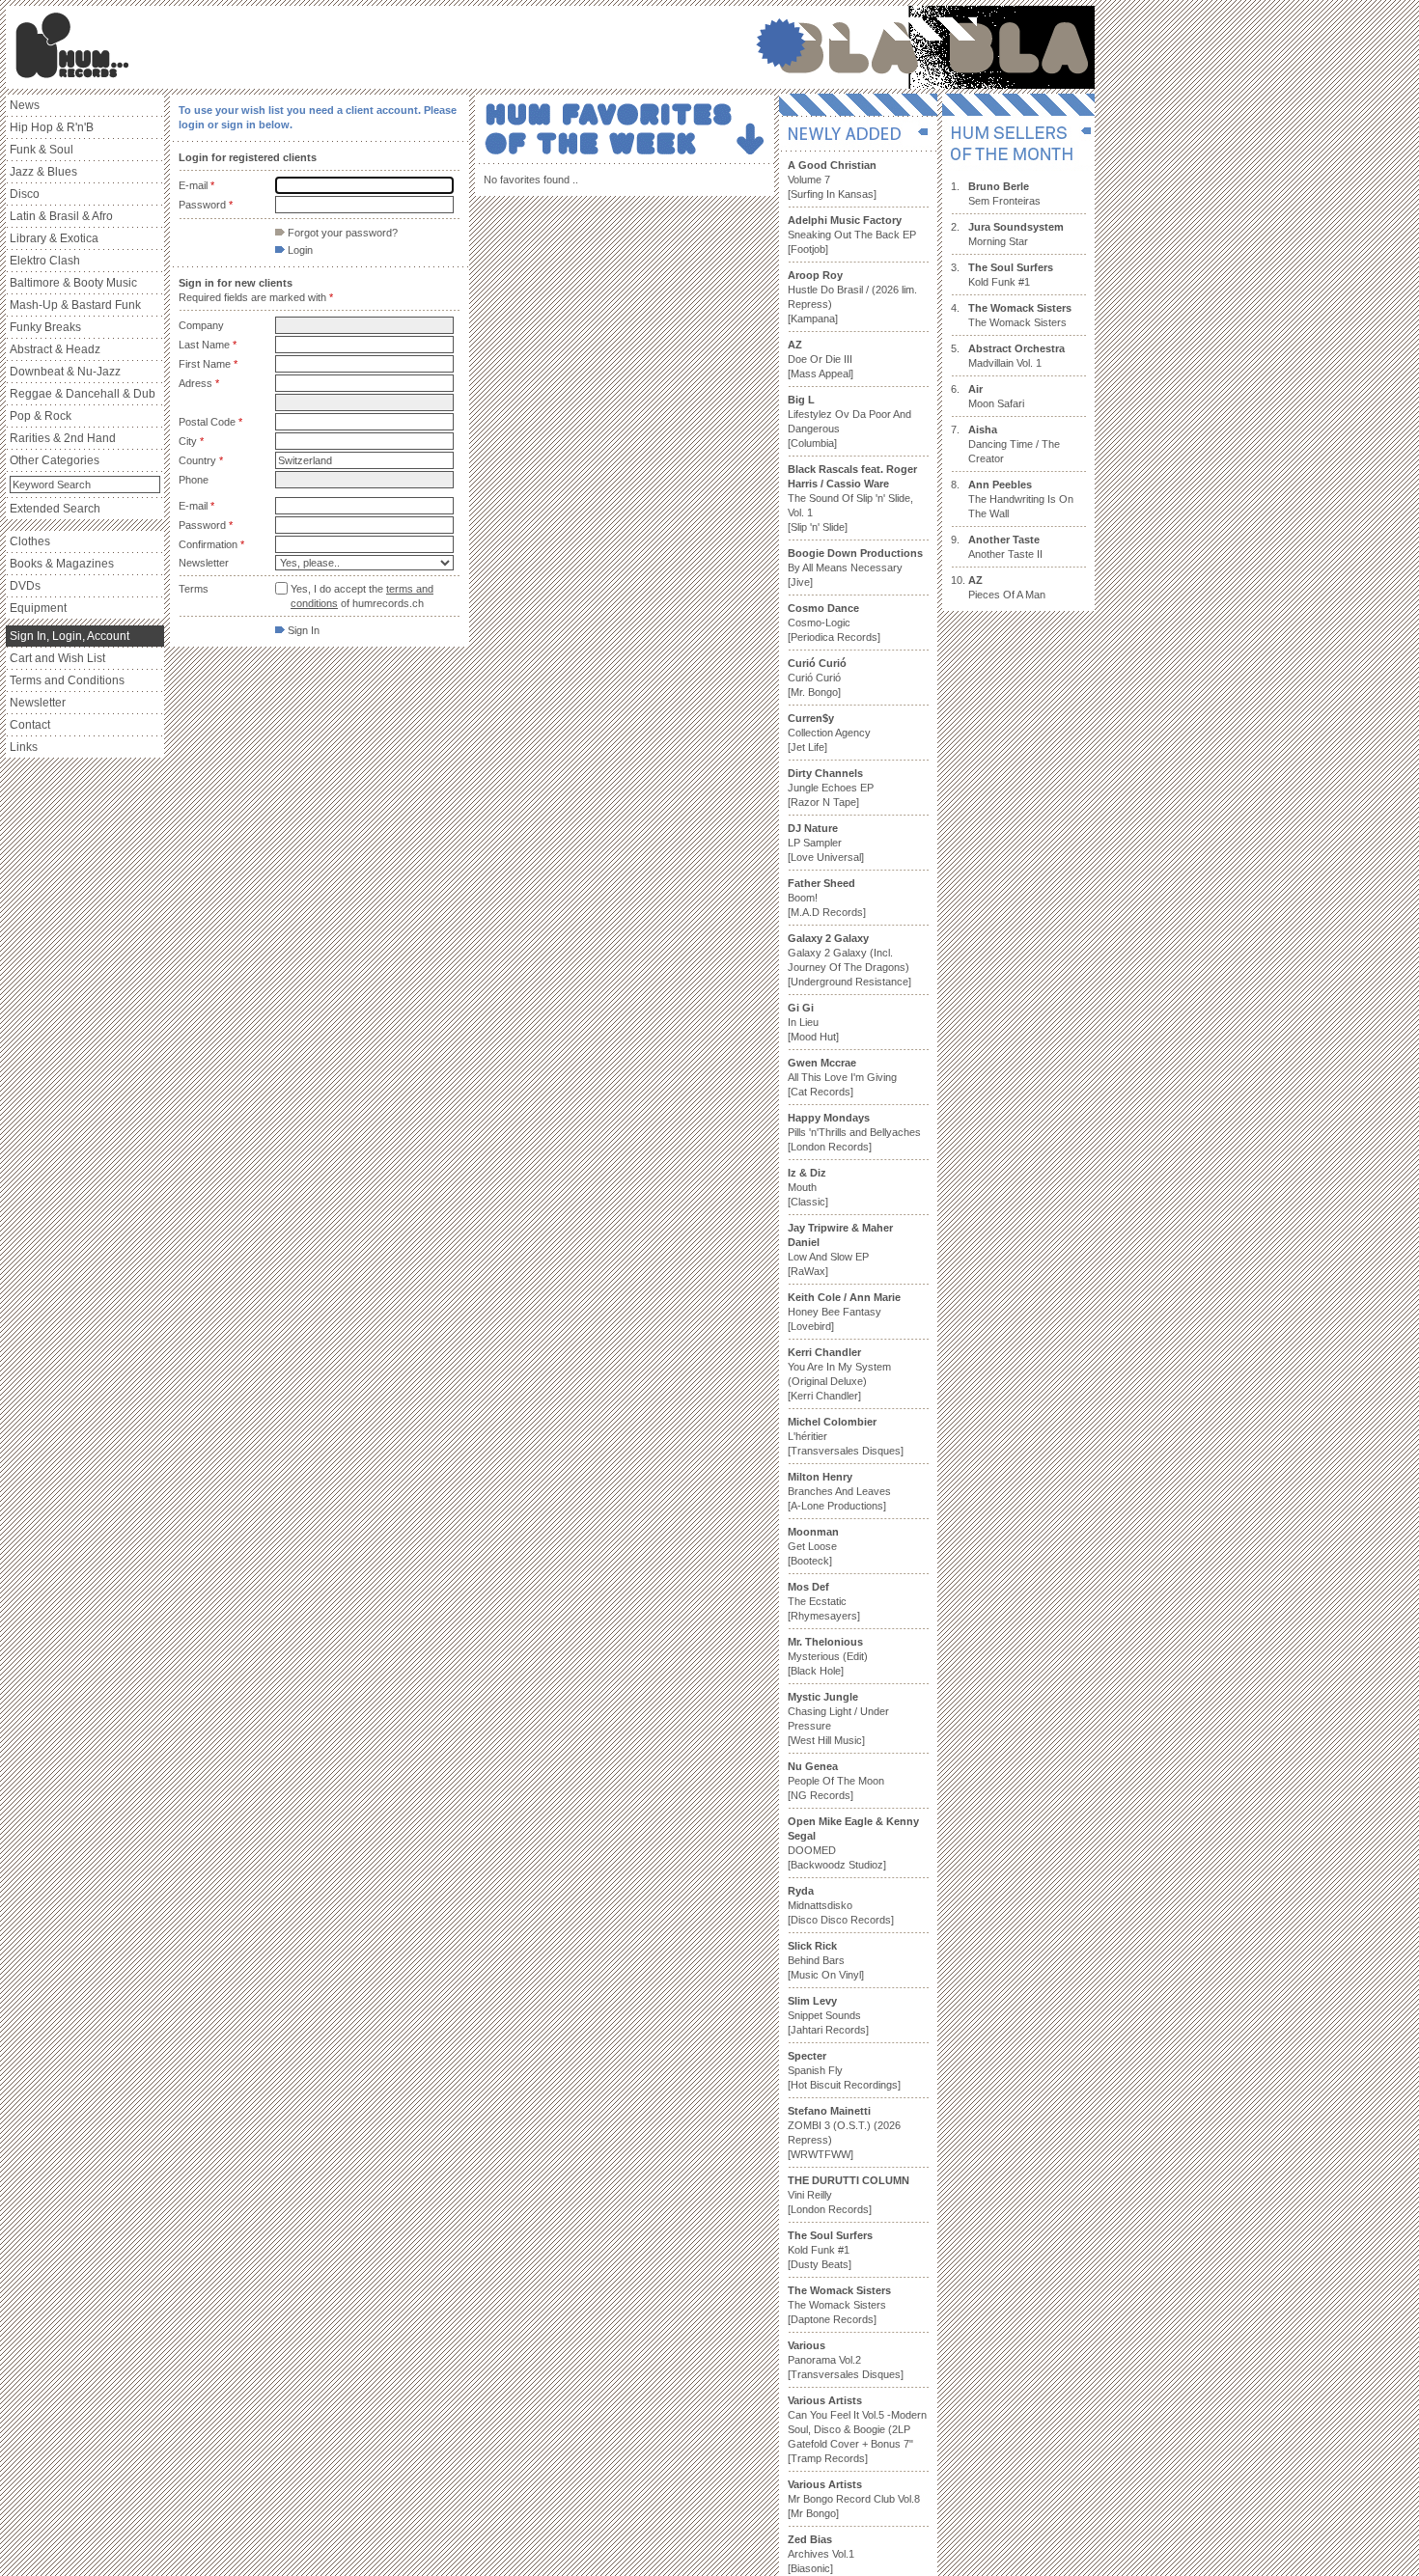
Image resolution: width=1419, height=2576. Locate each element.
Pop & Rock (41, 416)
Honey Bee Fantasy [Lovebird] (844, 1312)
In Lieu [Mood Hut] (813, 1022)
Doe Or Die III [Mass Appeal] (821, 359)
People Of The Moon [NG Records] (836, 1781)
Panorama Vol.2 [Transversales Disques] (846, 2360)
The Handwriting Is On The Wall (1021, 499)
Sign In (302, 630)
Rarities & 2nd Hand (63, 438)
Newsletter (38, 703)
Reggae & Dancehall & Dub (83, 394)
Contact (30, 725)
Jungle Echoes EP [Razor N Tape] (831, 788)
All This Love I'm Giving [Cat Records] (842, 1077)
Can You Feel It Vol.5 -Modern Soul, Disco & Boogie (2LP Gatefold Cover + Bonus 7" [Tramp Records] (857, 2429)
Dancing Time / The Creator (1014, 444)
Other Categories (55, 460)
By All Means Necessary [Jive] (855, 568)
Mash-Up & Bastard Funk (75, 305)
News (25, 105)
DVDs (25, 586)
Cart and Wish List (57, 658)
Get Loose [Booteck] (813, 1546)
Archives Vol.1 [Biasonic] (821, 2554)
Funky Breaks (45, 327)
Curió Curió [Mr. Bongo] (817, 678)
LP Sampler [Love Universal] (826, 843)
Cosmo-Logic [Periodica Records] (834, 623)
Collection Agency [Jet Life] (829, 733)
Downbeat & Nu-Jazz (65, 372)
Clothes (30, 541)
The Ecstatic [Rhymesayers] (824, 1601)
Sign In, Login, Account (70, 636)
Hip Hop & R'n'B (52, 127)
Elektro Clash (45, 261)
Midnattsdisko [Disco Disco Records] (841, 1905)
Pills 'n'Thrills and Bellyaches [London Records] (854, 1132)
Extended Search (55, 509)
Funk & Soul (42, 150)
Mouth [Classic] (808, 1187)
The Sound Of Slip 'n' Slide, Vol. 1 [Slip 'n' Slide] (852, 498)
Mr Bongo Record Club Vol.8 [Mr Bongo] (854, 2499)
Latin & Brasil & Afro (61, 216)
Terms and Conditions (67, 680)
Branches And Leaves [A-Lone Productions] (839, 1491)
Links (24, 747)
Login (299, 250)
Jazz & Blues (43, 172)
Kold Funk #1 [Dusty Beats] (830, 2250)
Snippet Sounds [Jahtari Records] (828, 2015)
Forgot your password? (341, 233)
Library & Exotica (54, 238)
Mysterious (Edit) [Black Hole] (828, 1656)
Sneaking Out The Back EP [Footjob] (852, 235)
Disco (25, 194)
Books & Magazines (62, 564)
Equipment (38, 608)
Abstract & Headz (55, 349)
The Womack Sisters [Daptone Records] (839, 2305)
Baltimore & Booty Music (73, 283)
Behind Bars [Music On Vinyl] (826, 1960)
